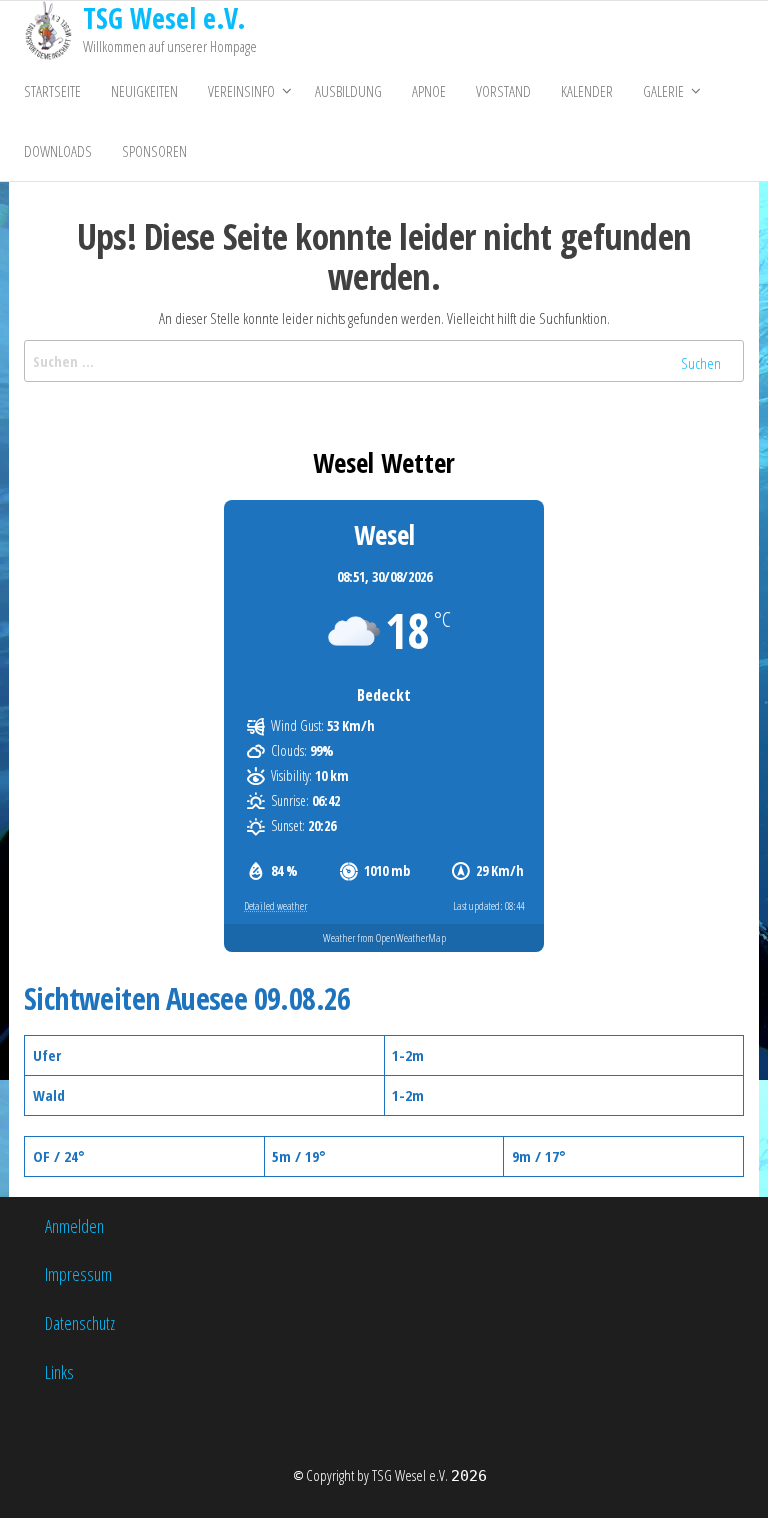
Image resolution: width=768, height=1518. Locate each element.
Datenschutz (80, 1323)
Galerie (663, 91)
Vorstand (503, 91)
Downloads (58, 151)
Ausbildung (348, 91)
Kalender (587, 91)
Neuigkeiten (144, 91)
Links (59, 1372)
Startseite (52, 91)
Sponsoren (154, 151)
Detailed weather (275, 905)
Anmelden (74, 1226)
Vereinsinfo (241, 91)
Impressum (78, 1274)
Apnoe (429, 91)
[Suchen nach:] (384, 361)
